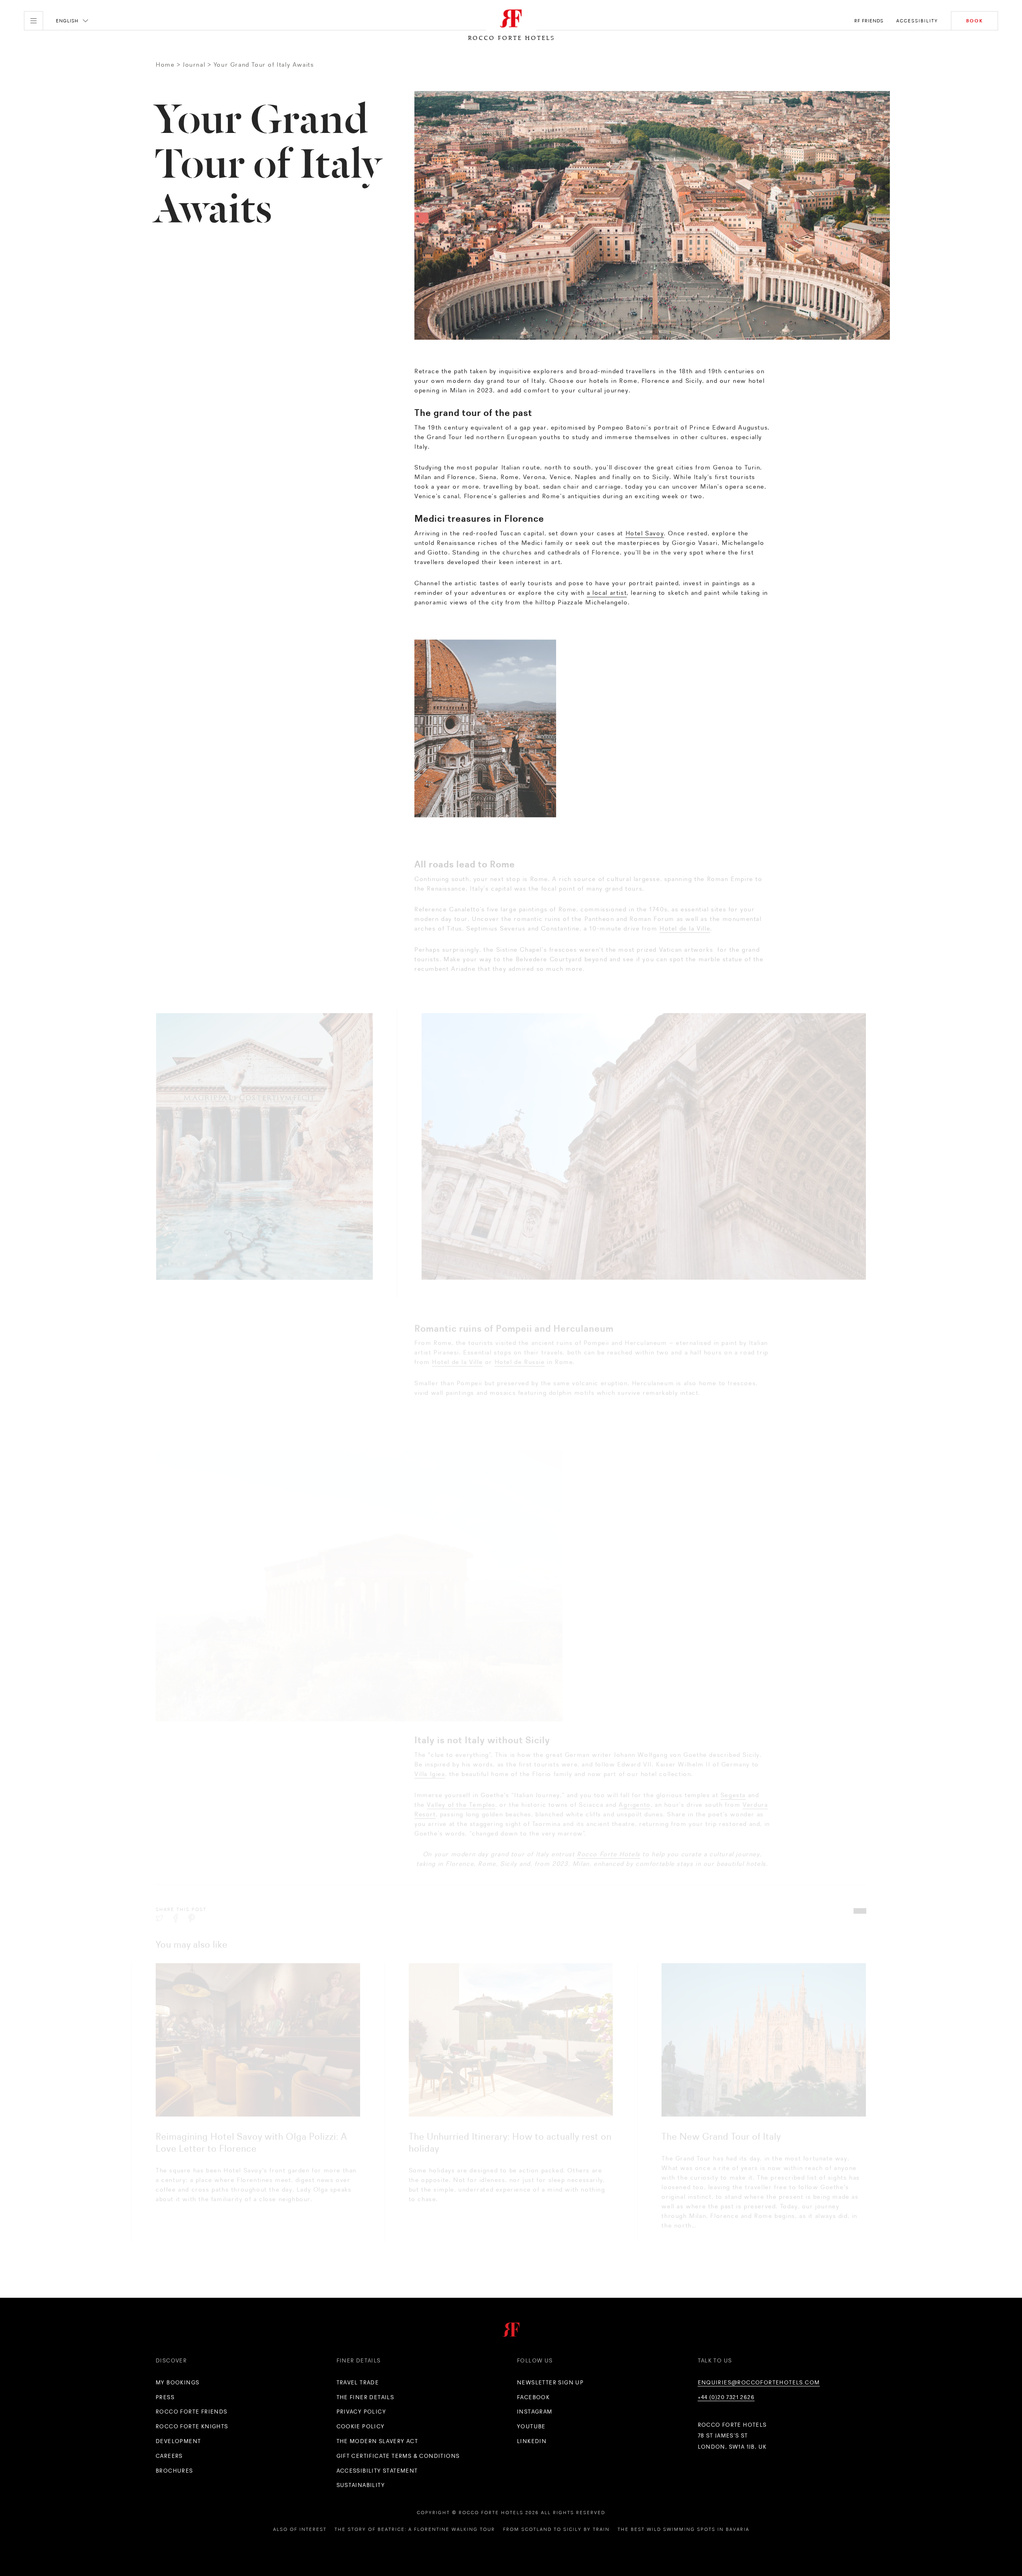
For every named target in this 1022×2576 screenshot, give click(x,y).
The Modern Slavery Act (377, 2441)
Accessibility (917, 21)
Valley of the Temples (461, 1787)
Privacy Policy (361, 2412)
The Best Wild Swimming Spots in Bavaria (683, 2529)
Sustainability (361, 2485)
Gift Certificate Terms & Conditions (398, 2456)
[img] (258, 2040)
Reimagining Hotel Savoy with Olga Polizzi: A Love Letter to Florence (252, 2142)
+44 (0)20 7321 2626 (726, 2397)
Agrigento (635, 1787)
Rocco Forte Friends (192, 2412)
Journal (194, 64)
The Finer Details (365, 2397)
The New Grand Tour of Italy (721, 2136)
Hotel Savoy (645, 530)
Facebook (533, 2397)
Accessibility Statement (377, 2471)
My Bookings (177, 2382)
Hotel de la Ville (685, 912)
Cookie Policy (361, 2426)
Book (974, 21)
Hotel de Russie (520, 1345)
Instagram (535, 2412)
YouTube (531, 2426)
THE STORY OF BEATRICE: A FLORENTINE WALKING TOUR (415, 2529)
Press (165, 2397)
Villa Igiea (430, 1757)
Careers (169, 2456)
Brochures (174, 2471)
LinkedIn (532, 2441)
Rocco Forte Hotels (609, 1837)
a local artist (607, 590)
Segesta (733, 1778)
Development (178, 2441)
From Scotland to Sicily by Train (556, 2529)
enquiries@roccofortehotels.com (759, 2382)
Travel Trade (358, 2382)
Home (165, 64)
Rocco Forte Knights (192, 2426)
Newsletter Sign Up (550, 2382)
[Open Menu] (34, 21)
